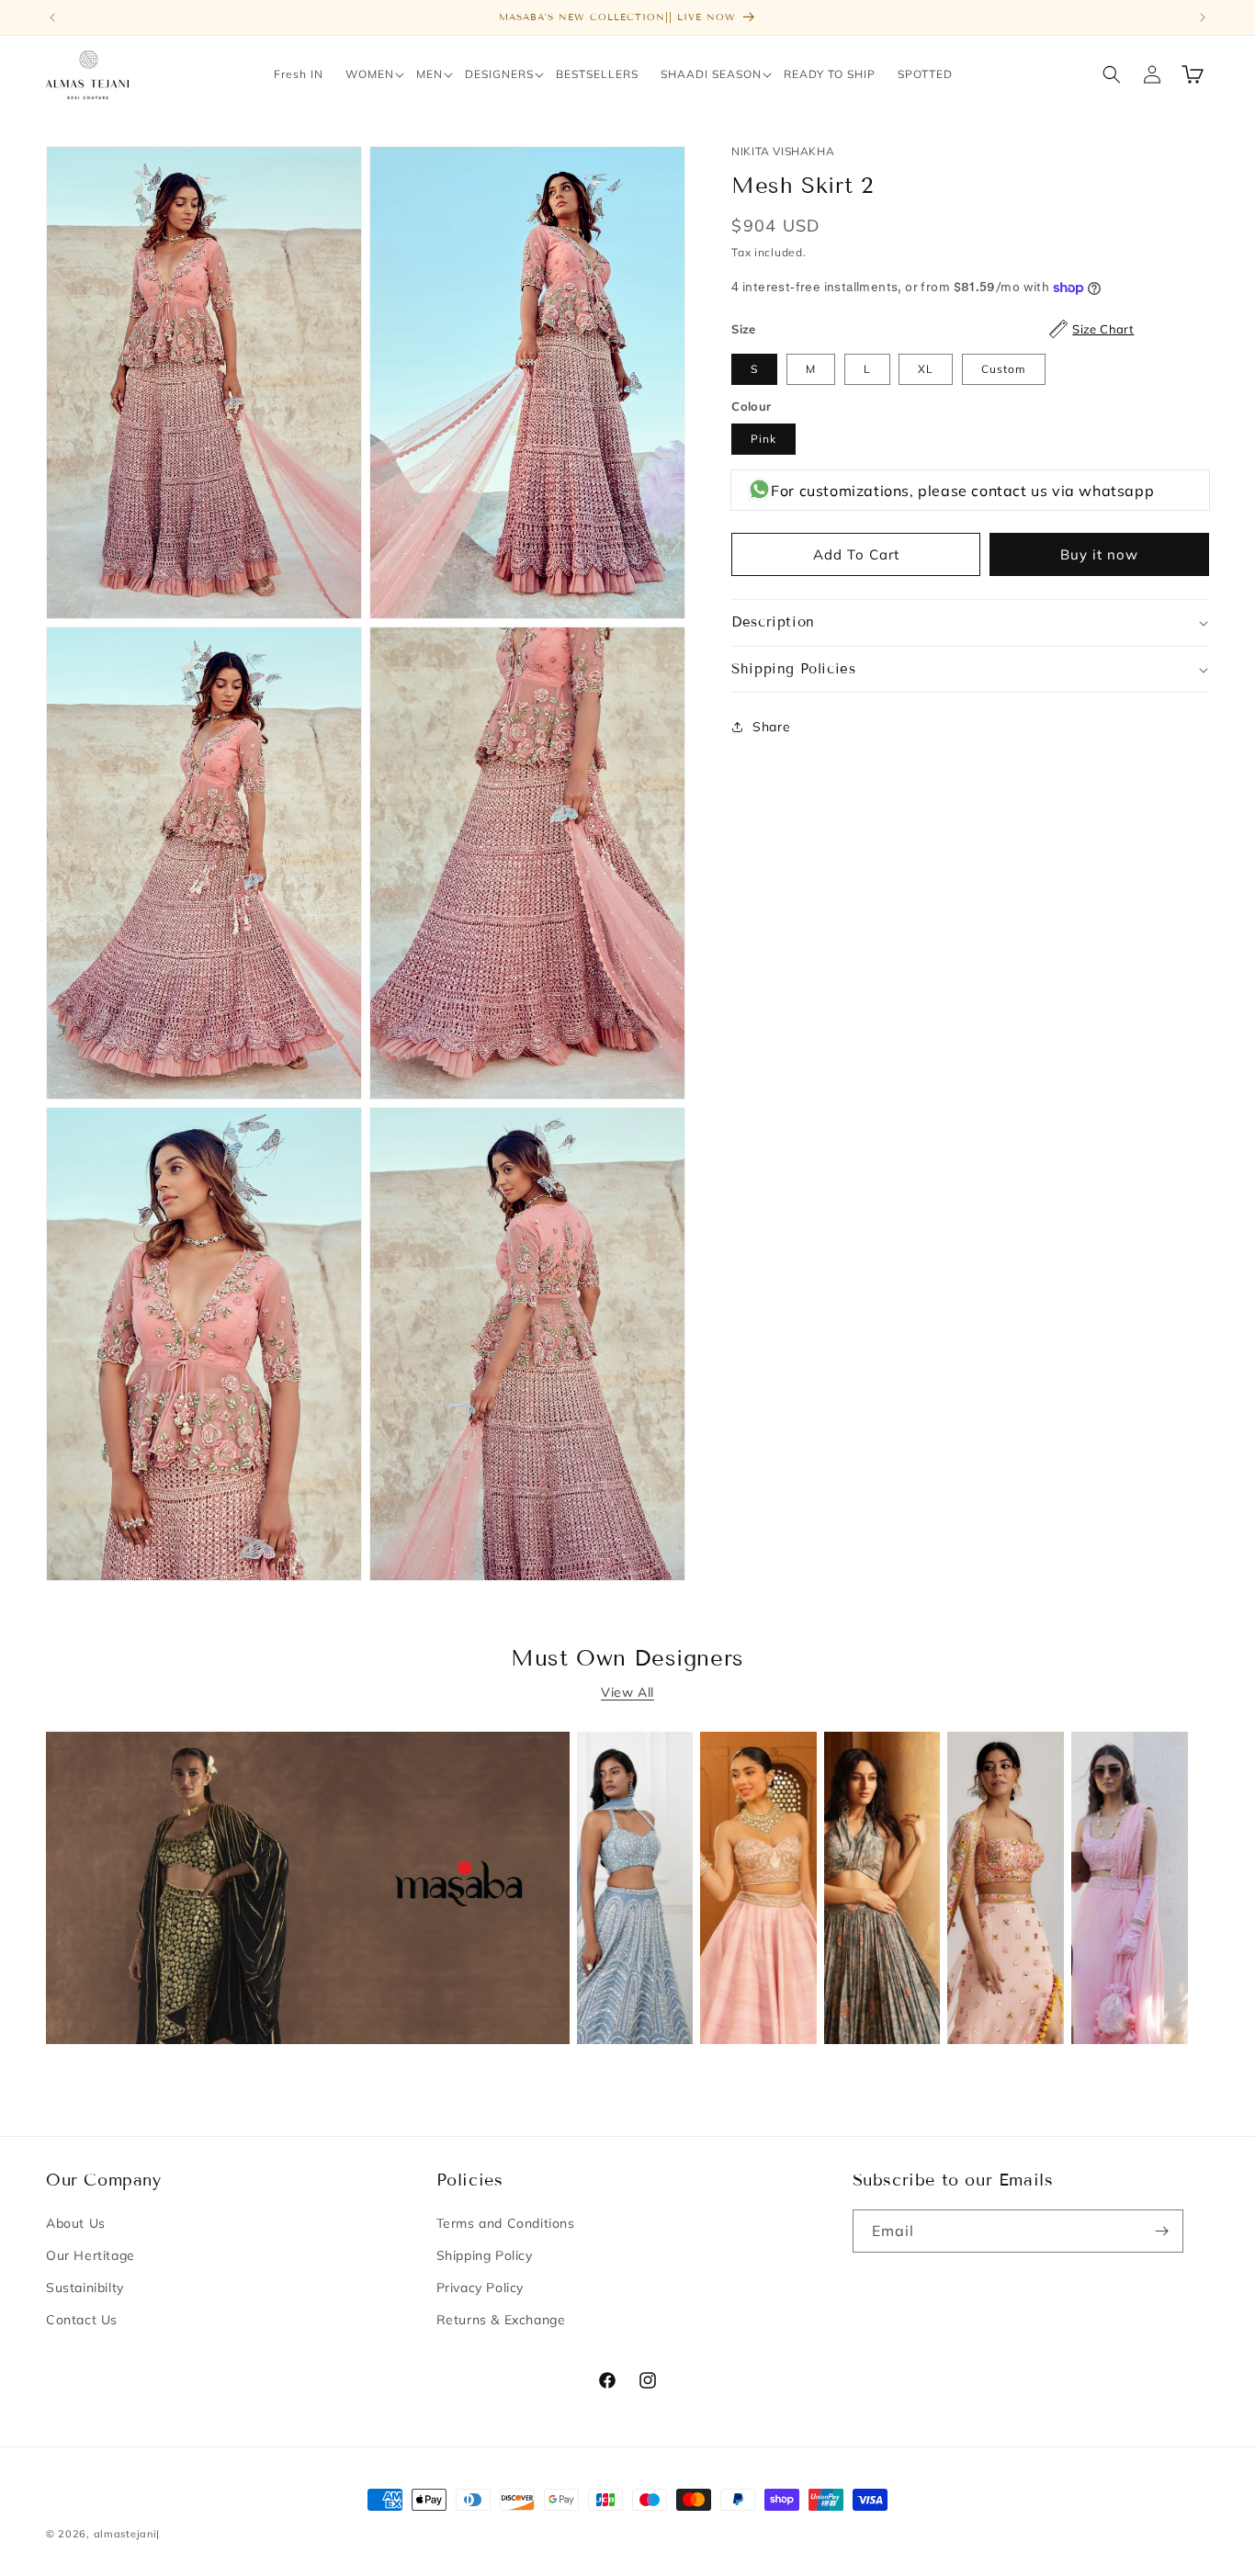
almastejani (125, 2534)
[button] (370, 74)
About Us (76, 2223)
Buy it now (1099, 554)
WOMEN (370, 74)
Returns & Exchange (501, 2320)
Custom (1004, 369)
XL (926, 369)
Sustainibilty (85, 2288)
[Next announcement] (1203, 17)
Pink (763, 439)
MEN (430, 74)
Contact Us (82, 2320)
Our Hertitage (90, 2255)
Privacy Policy (480, 2288)
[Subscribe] (1162, 2231)
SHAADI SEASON (711, 74)
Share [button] (771, 727)
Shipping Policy (485, 2255)
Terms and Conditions (506, 2223)
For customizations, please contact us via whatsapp (962, 491)
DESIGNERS (499, 74)
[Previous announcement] (52, 17)
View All (627, 1692)
